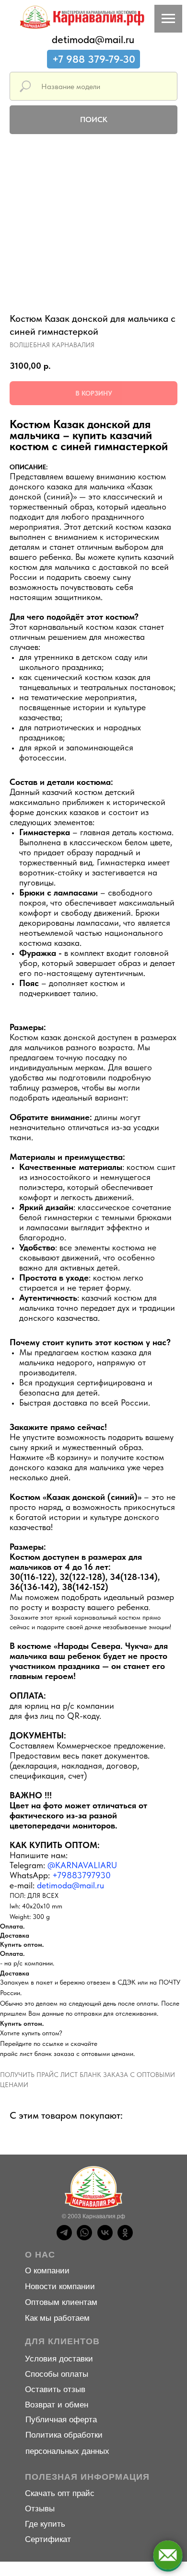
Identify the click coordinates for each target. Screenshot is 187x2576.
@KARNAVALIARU (82, 1865)
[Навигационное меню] (168, 19)
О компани (45, 2271)
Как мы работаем (57, 2318)
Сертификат (48, 2539)
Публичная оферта (61, 2420)
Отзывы (40, 2509)
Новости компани (58, 2287)
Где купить (45, 2524)
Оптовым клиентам (61, 2302)
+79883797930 (82, 1875)
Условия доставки (59, 2359)
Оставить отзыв (55, 2389)
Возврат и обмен (57, 2405)
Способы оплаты (57, 2374)
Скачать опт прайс (60, 2493)
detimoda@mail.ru (93, 39)
